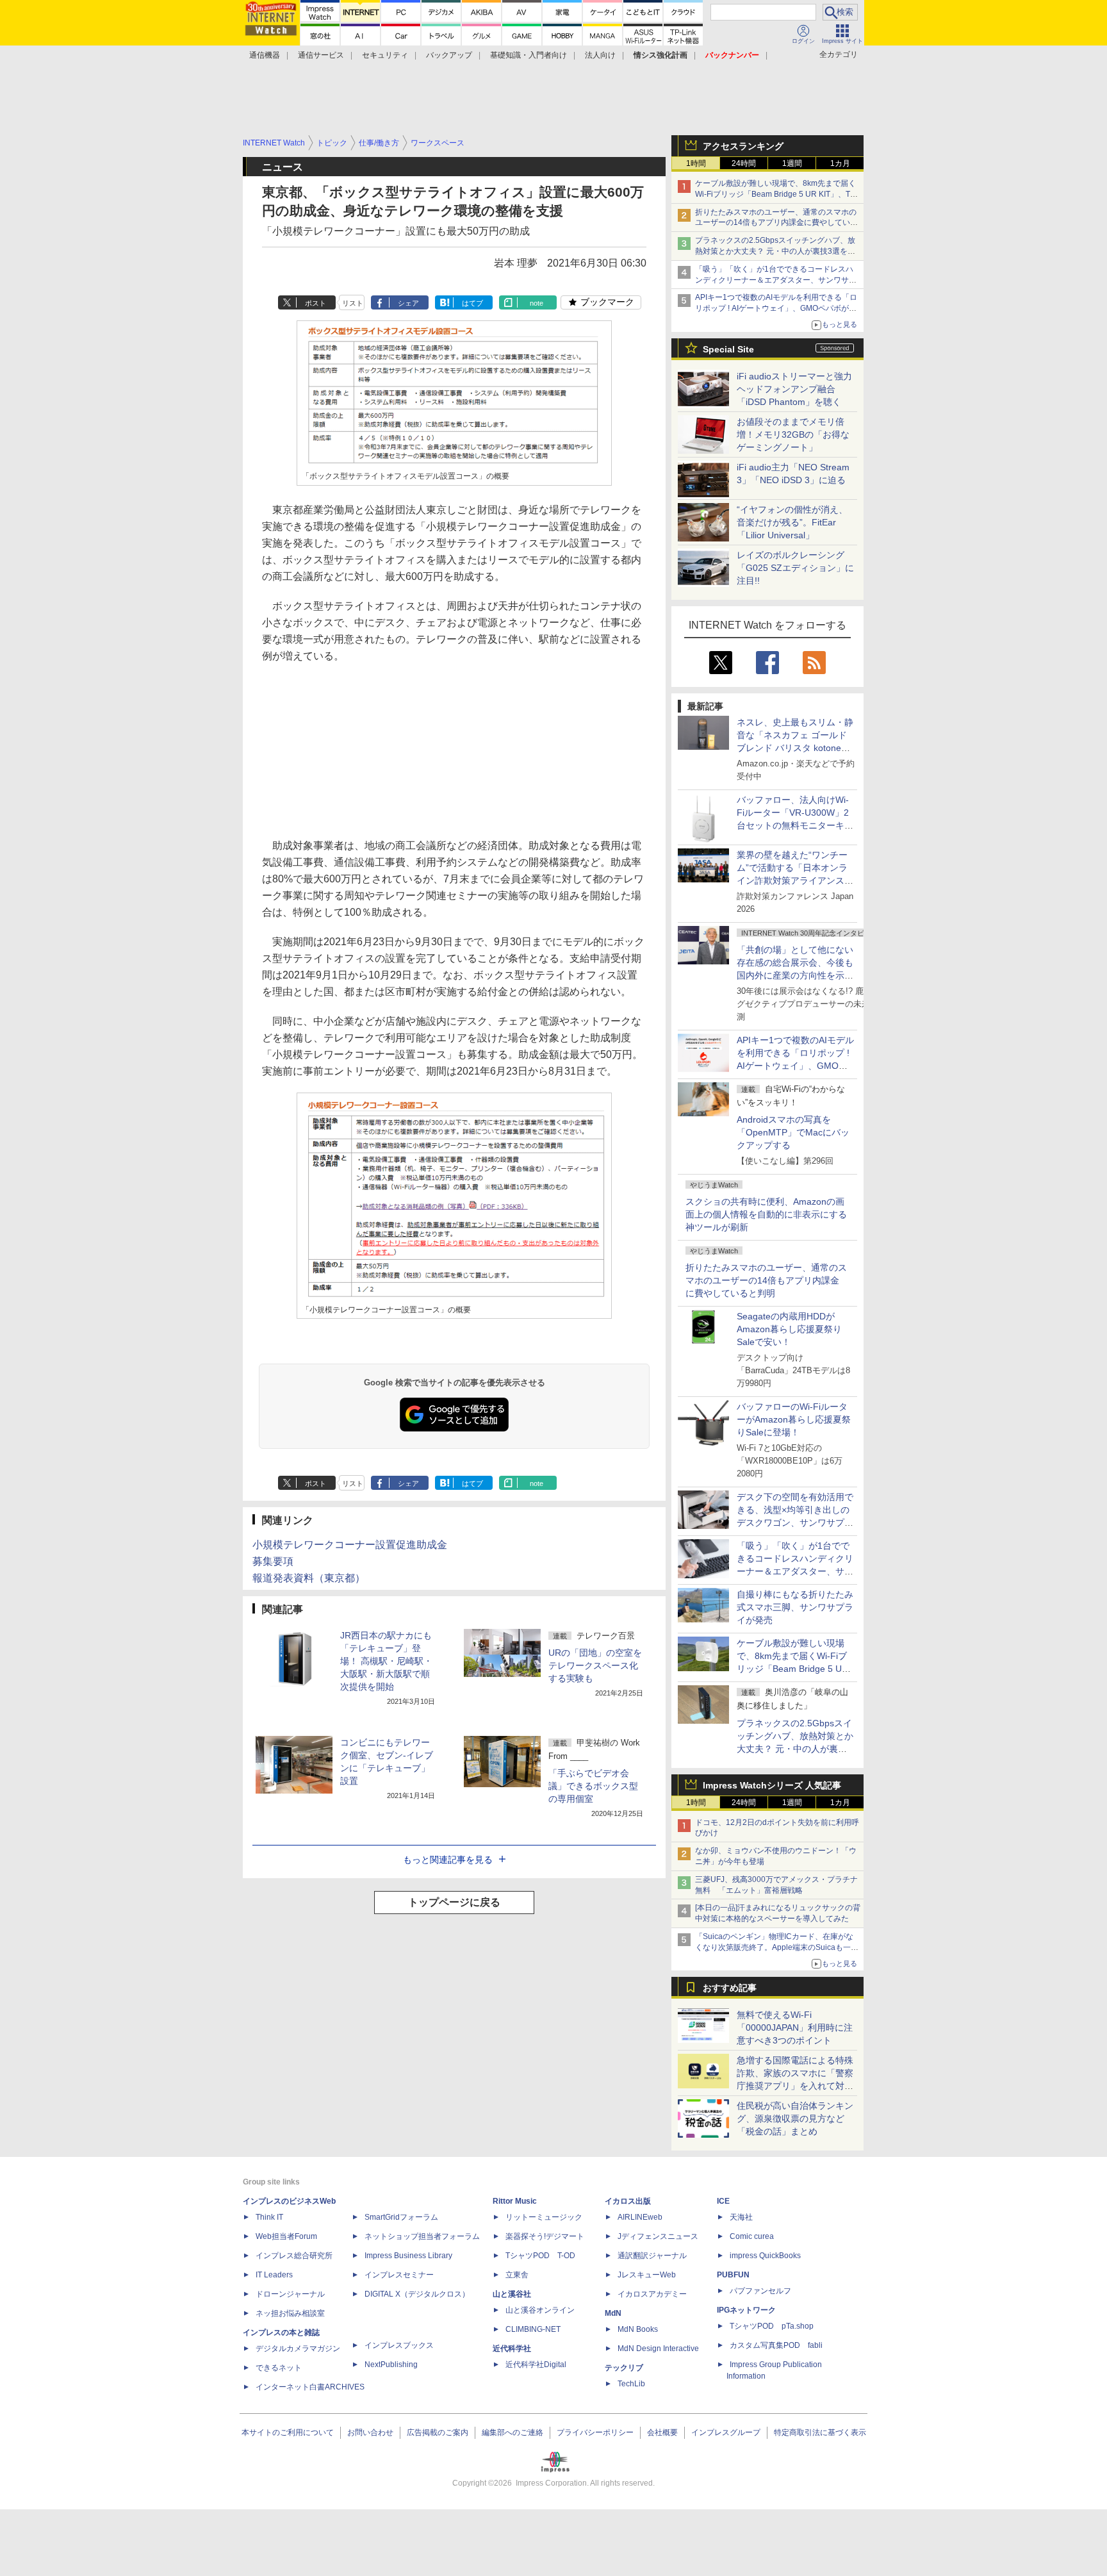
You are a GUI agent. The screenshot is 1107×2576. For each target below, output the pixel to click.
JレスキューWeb (647, 2275)
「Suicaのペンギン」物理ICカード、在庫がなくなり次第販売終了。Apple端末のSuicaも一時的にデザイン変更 (777, 1947)
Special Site (728, 349)
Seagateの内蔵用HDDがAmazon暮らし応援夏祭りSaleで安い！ (789, 1329)
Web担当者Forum (286, 2236)
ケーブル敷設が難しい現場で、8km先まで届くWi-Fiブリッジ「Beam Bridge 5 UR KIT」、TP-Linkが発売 (776, 194)
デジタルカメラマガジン (298, 2349)
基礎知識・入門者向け (529, 55)
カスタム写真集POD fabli (776, 2345)
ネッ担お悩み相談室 (290, 2313)
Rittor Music (515, 2201)
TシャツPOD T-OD (540, 2256)
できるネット (279, 2368)
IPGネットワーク (746, 2310)
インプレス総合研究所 (294, 2256)
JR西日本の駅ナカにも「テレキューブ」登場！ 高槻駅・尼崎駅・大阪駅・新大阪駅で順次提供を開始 (386, 1661)
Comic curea (752, 2236)
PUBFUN (733, 2275)
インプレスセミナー (399, 2275)
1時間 (696, 163)
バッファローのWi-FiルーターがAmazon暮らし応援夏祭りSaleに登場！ (794, 1419)
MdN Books (638, 2329)
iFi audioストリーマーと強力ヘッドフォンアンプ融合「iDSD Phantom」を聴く (794, 389)
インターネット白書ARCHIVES (310, 2387)
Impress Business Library (408, 2256)
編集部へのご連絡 (512, 2432)
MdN (613, 2313)
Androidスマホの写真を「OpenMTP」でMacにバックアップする (793, 1132)
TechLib (631, 2384)
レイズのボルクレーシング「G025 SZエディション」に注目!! (795, 568)
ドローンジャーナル (290, 2294)
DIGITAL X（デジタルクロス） (417, 2294)
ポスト (316, 303)
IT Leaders (274, 2275)
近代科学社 (512, 2349)
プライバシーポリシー (595, 2432)
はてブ (472, 303)
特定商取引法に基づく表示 (820, 2432)
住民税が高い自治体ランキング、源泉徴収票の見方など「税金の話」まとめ (795, 2118)
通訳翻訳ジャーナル (652, 2256)
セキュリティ (385, 55)
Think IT (269, 2217)
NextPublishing (391, 2365)
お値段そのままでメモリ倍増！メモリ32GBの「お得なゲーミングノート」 (793, 434)
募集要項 (273, 1561)
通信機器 (265, 55)
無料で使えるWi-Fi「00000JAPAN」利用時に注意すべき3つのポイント (795, 2027)
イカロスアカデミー (652, 2294)
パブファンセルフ (760, 2291)
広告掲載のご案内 (438, 2432)
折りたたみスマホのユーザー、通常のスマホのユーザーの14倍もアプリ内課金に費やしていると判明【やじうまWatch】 (776, 223)
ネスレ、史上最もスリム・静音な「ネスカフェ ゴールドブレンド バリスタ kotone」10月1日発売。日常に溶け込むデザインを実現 (795, 748)
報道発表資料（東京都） (309, 1578)
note (537, 303)
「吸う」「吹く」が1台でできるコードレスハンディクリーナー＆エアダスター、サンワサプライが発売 (776, 280)
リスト (353, 303)
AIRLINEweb (640, 2217)
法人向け (600, 55)
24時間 (744, 163)
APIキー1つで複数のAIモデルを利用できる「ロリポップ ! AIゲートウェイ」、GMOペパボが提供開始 (776, 308)
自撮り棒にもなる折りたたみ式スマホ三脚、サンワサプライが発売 (795, 1607)
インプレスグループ (726, 2432)
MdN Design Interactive (658, 2349)
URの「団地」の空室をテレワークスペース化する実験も (595, 1665)
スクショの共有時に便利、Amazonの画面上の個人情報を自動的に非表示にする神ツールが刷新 (766, 1214)
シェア (408, 303)
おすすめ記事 (730, 1988)
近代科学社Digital (536, 2365)
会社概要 (662, 2432)
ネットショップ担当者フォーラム (422, 2236)
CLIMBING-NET (533, 2329)
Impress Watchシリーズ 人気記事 (772, 1785)
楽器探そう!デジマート (545, 2236)
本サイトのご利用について (288, 2432)
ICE (723, 2201)
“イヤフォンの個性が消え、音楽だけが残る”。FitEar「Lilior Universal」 (792, 522)
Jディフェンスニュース (658, 2236)
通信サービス (321, 55)
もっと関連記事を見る (448, 1860)
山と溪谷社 (512, 2294)
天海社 (741, 2217)
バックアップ (449, 55)
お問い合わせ (370, 2432)
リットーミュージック (544, 2217)
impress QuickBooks (765, 2256)
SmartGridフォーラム (401, 2217)
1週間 (792, 163)
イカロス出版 (628, 2201)
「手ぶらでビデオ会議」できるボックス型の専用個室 (593, 1786)
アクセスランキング (743, 146)
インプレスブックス (399, 2345)
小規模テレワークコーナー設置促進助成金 (350, 1545)
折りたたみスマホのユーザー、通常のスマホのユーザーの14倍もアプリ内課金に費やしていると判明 (766, 1280)
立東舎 (517, 2275)
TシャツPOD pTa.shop (772, 2326)
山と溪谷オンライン (540, 2310)
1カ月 (840, 163)
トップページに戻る (454, 1902)
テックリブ (624, 2368)
